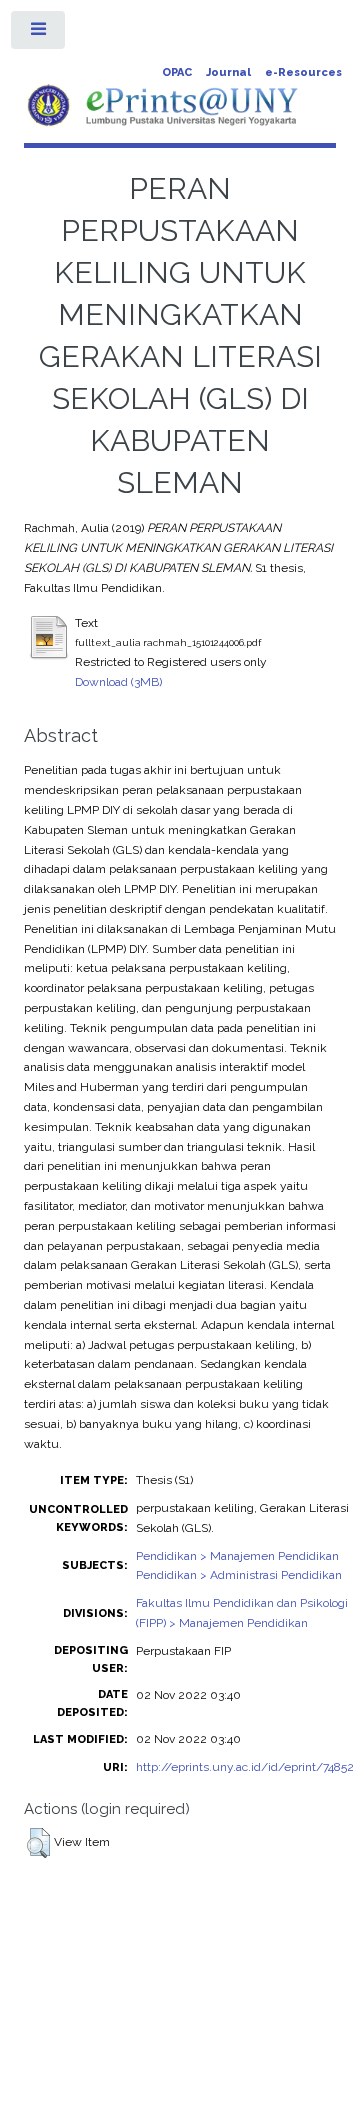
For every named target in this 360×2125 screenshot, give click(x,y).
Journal (228, 72)
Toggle (39, 34)
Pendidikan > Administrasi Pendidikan (239, 1575)
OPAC (177, 72)
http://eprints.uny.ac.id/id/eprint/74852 (245, 1767)
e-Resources (303, 72)
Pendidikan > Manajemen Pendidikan (237, 1556)
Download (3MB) (118, 682)
